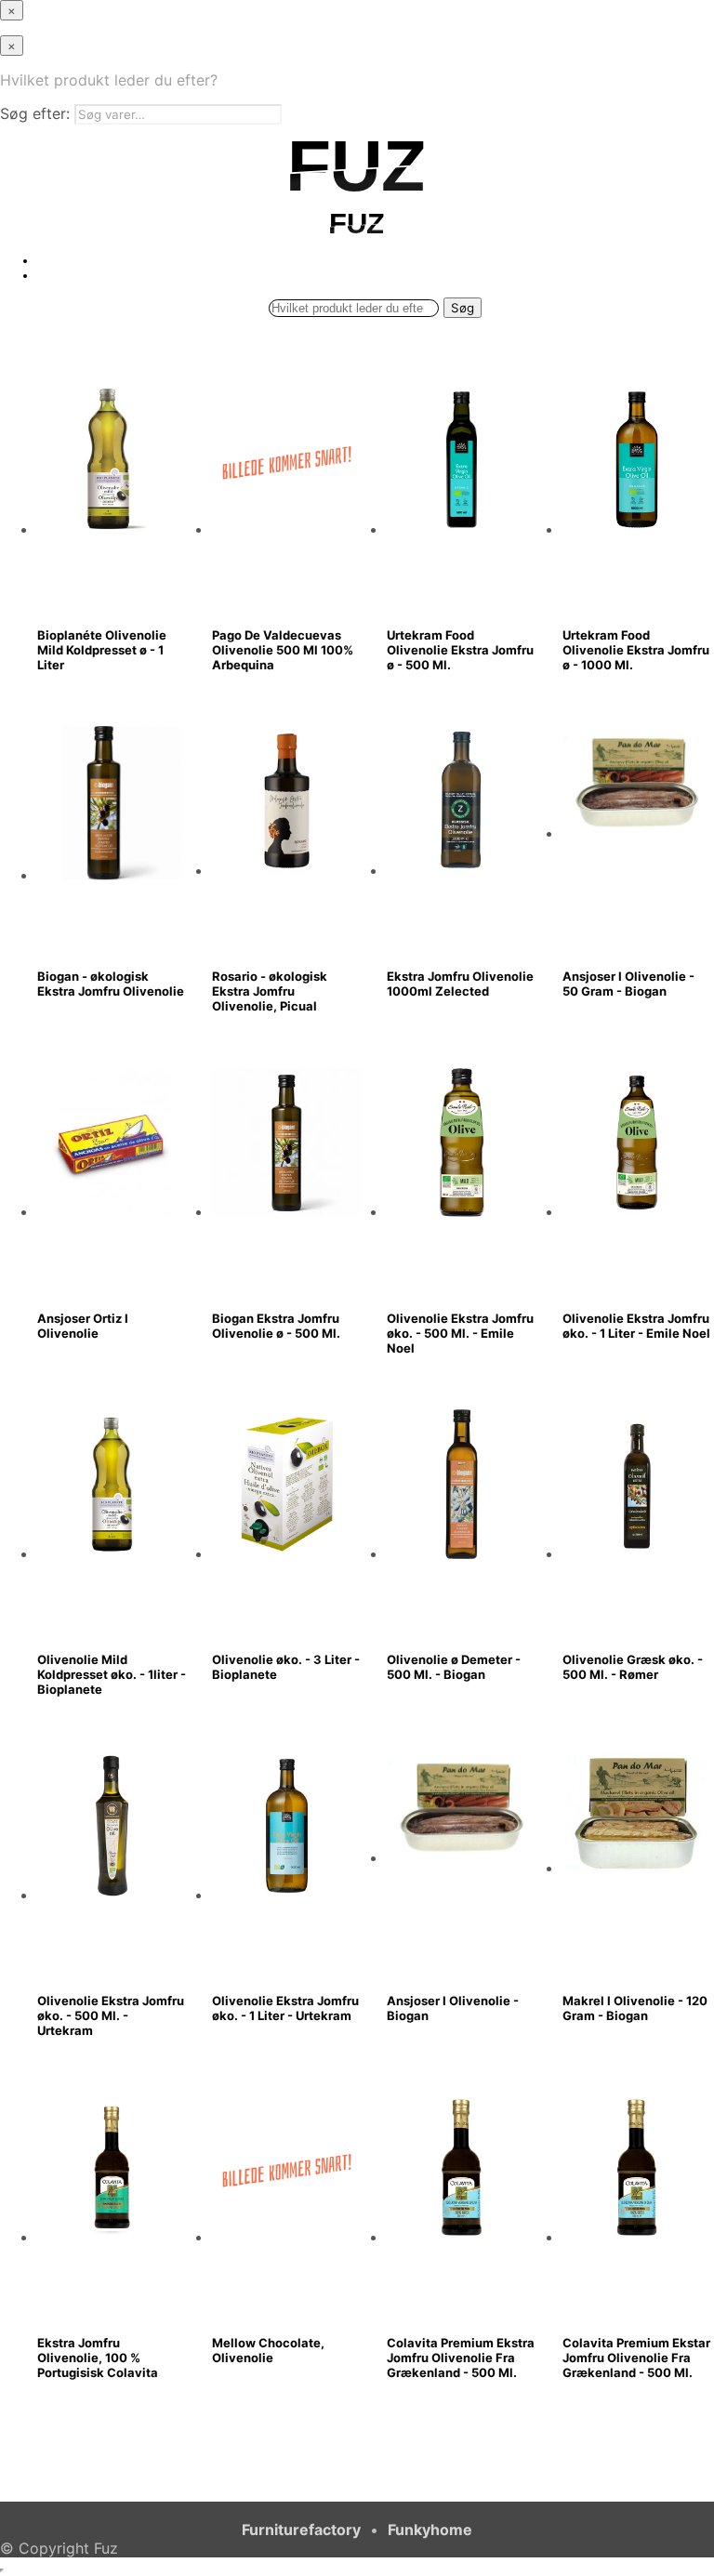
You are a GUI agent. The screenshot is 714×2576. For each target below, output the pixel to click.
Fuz (106, 2548)
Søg (463, 308)
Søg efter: (35, 113)
